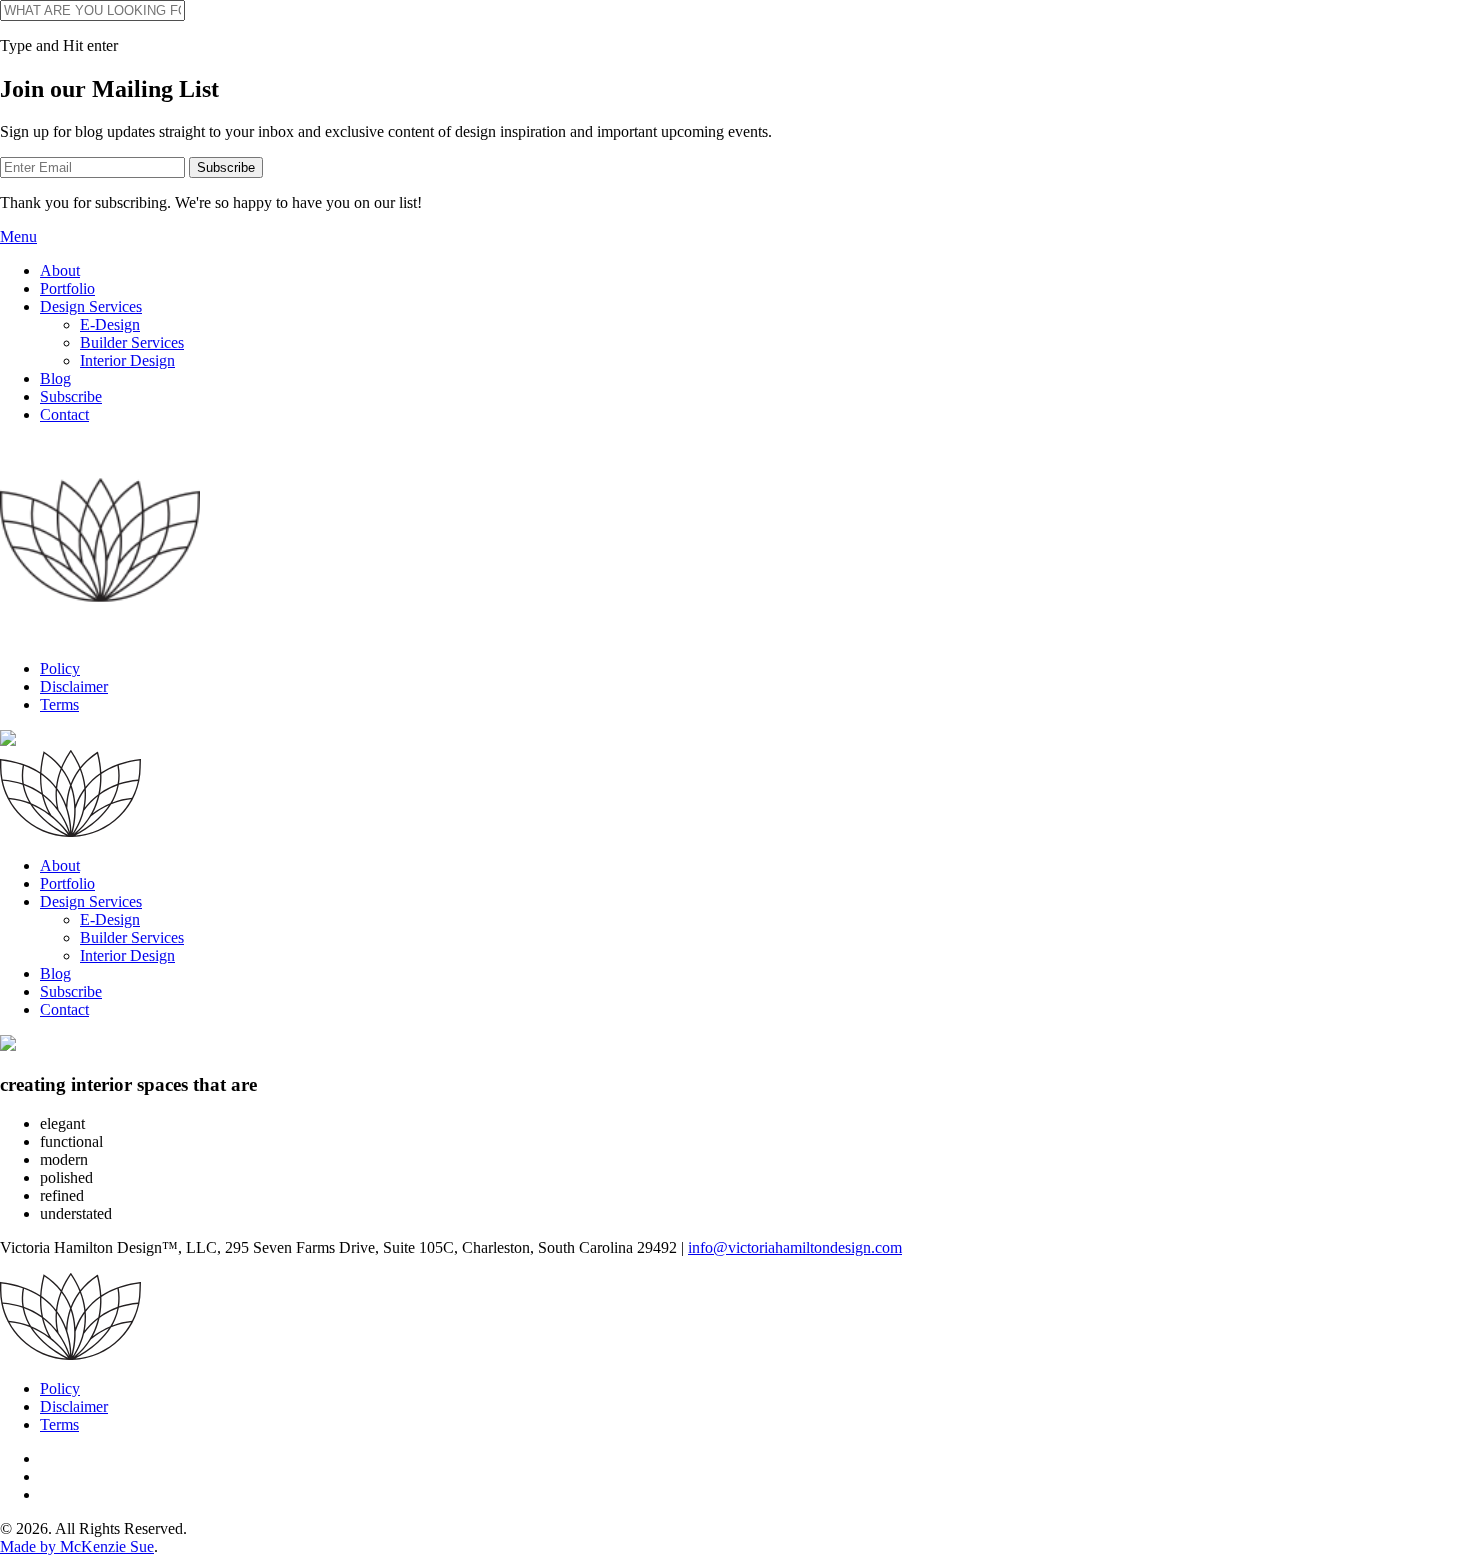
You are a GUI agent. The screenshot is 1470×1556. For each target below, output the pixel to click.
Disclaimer (74, 686)
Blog (55, 378)
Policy (60, 668)
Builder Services (132, 342)
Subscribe (71, 396)
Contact (64, 414)
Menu (18, 236)
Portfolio (67, 288)
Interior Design (127, 360)
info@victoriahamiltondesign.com (795, 1247)
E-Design (110, 324)
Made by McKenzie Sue (77, 1546)
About (60, 270)
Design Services (91, 306)
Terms (59, 704)
